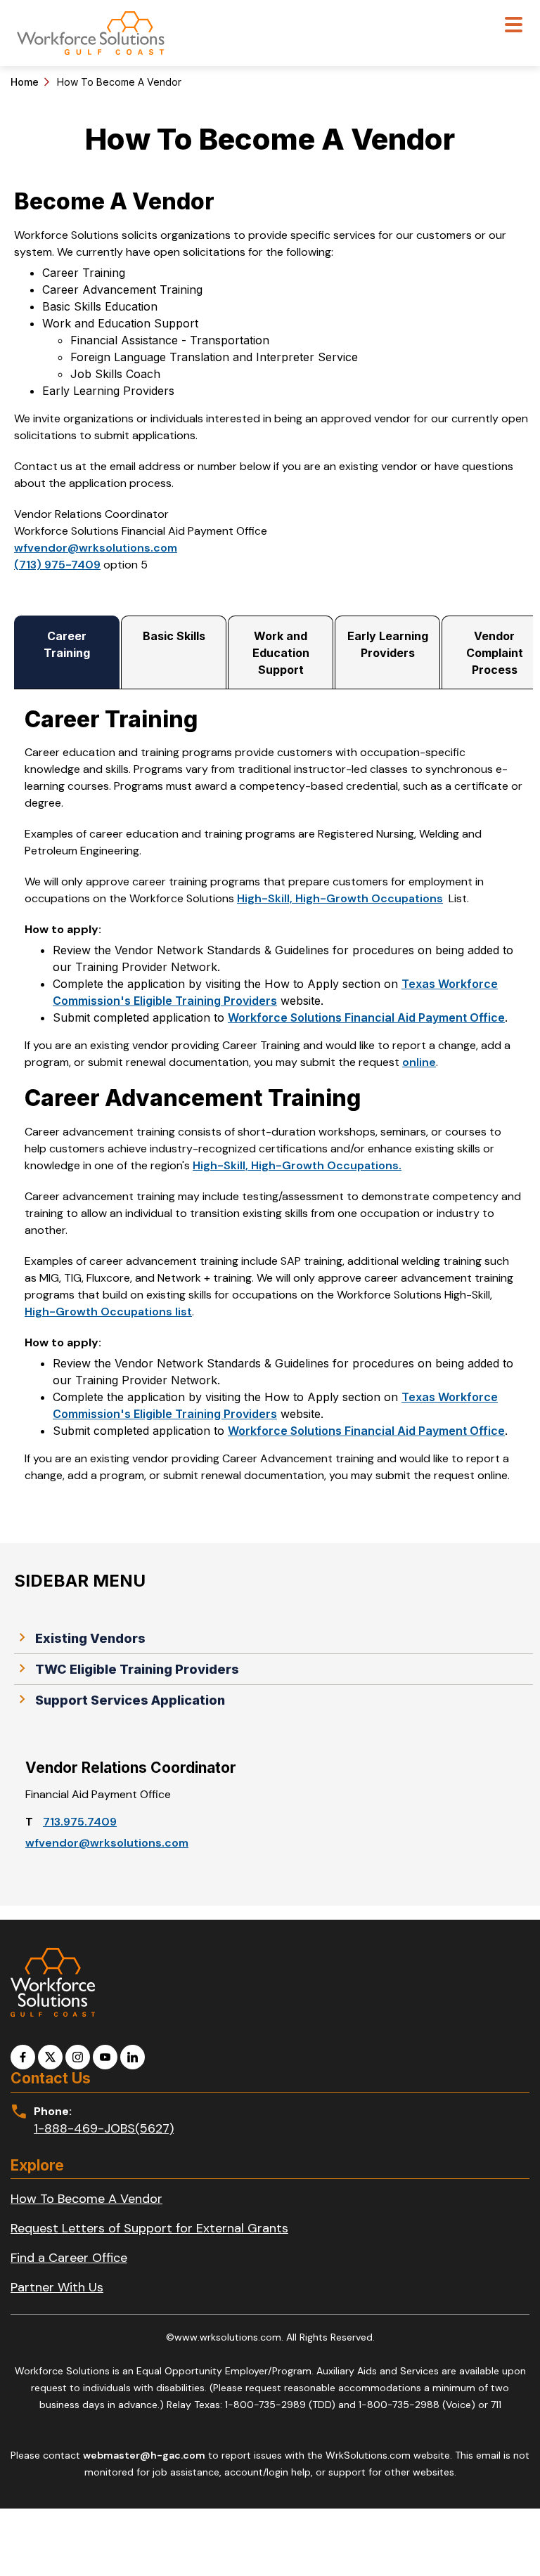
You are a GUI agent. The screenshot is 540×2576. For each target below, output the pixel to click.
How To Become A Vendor (86, 2199)
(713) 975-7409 (57, 565)
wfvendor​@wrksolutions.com (107, 1843)
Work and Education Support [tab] (281, 653)
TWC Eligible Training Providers (137, 1669)
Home (25, 82)
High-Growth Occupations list (108, 1312)
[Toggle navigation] (514, 26)
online (419, 1062)
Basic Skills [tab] (174, 636)
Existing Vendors (90, 1638)
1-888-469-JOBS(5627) (104, 2128)
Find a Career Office (69, 2258)
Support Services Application (130, 1700)
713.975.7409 (80, 1822)
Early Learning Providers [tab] (388, 644)
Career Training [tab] (67, 644)
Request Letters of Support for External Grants (149, 2228)
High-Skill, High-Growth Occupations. (297, 1165)
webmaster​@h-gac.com (144, 2455)
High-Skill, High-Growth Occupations (340, 898)
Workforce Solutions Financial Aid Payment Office (366, 1017)
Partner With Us (57, 2287)
